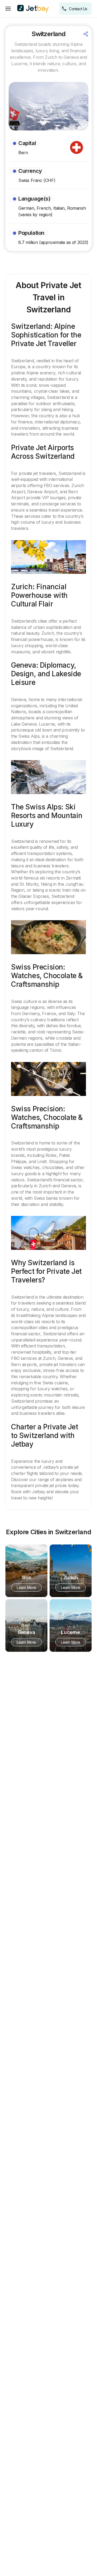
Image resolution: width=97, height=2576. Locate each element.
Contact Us (78, 9)
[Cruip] (33, 9)
